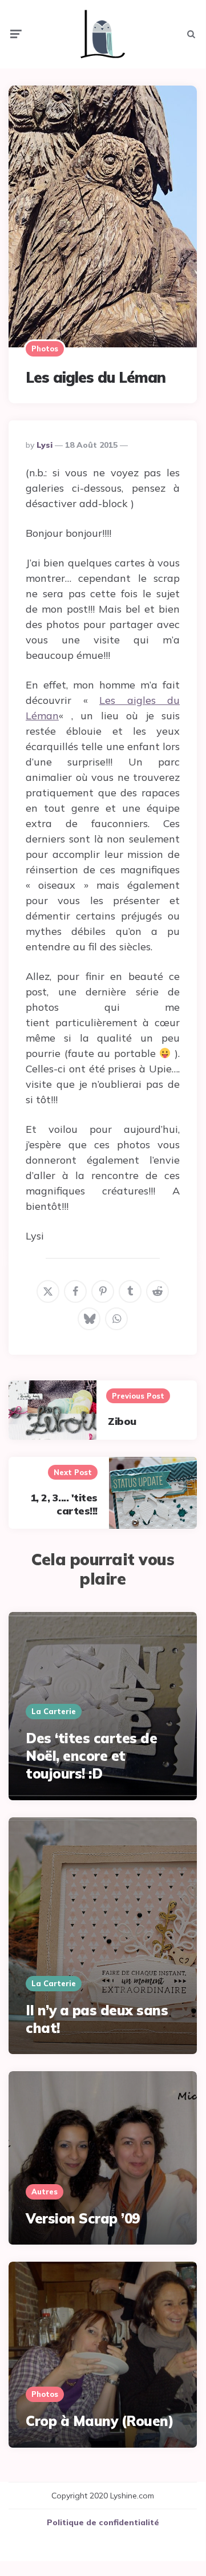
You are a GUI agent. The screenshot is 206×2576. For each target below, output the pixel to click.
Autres (45, 2192)
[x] (48, 1291)
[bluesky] (89, 1319)
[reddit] (157, 1291)
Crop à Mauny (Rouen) (100, 2421)
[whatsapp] (116, 1319)
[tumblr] (130, 1291)
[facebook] (75, 1291)
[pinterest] (103, 1291)
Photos (45, 349)
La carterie (54, 1711)
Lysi (45, 445)
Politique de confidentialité (103, 2522)
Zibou (122, 1421)
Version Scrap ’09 (83, 2218)
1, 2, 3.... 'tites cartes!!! (64, 1504)
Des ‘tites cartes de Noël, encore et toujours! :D (91, 1756)
